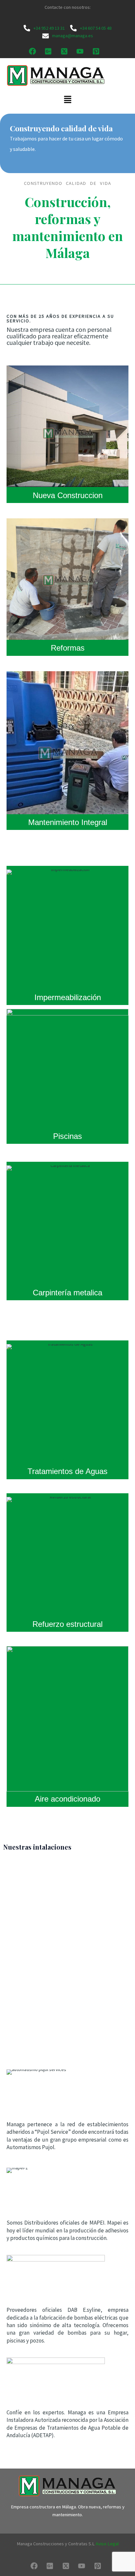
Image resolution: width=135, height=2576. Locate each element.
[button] (67, 100)
